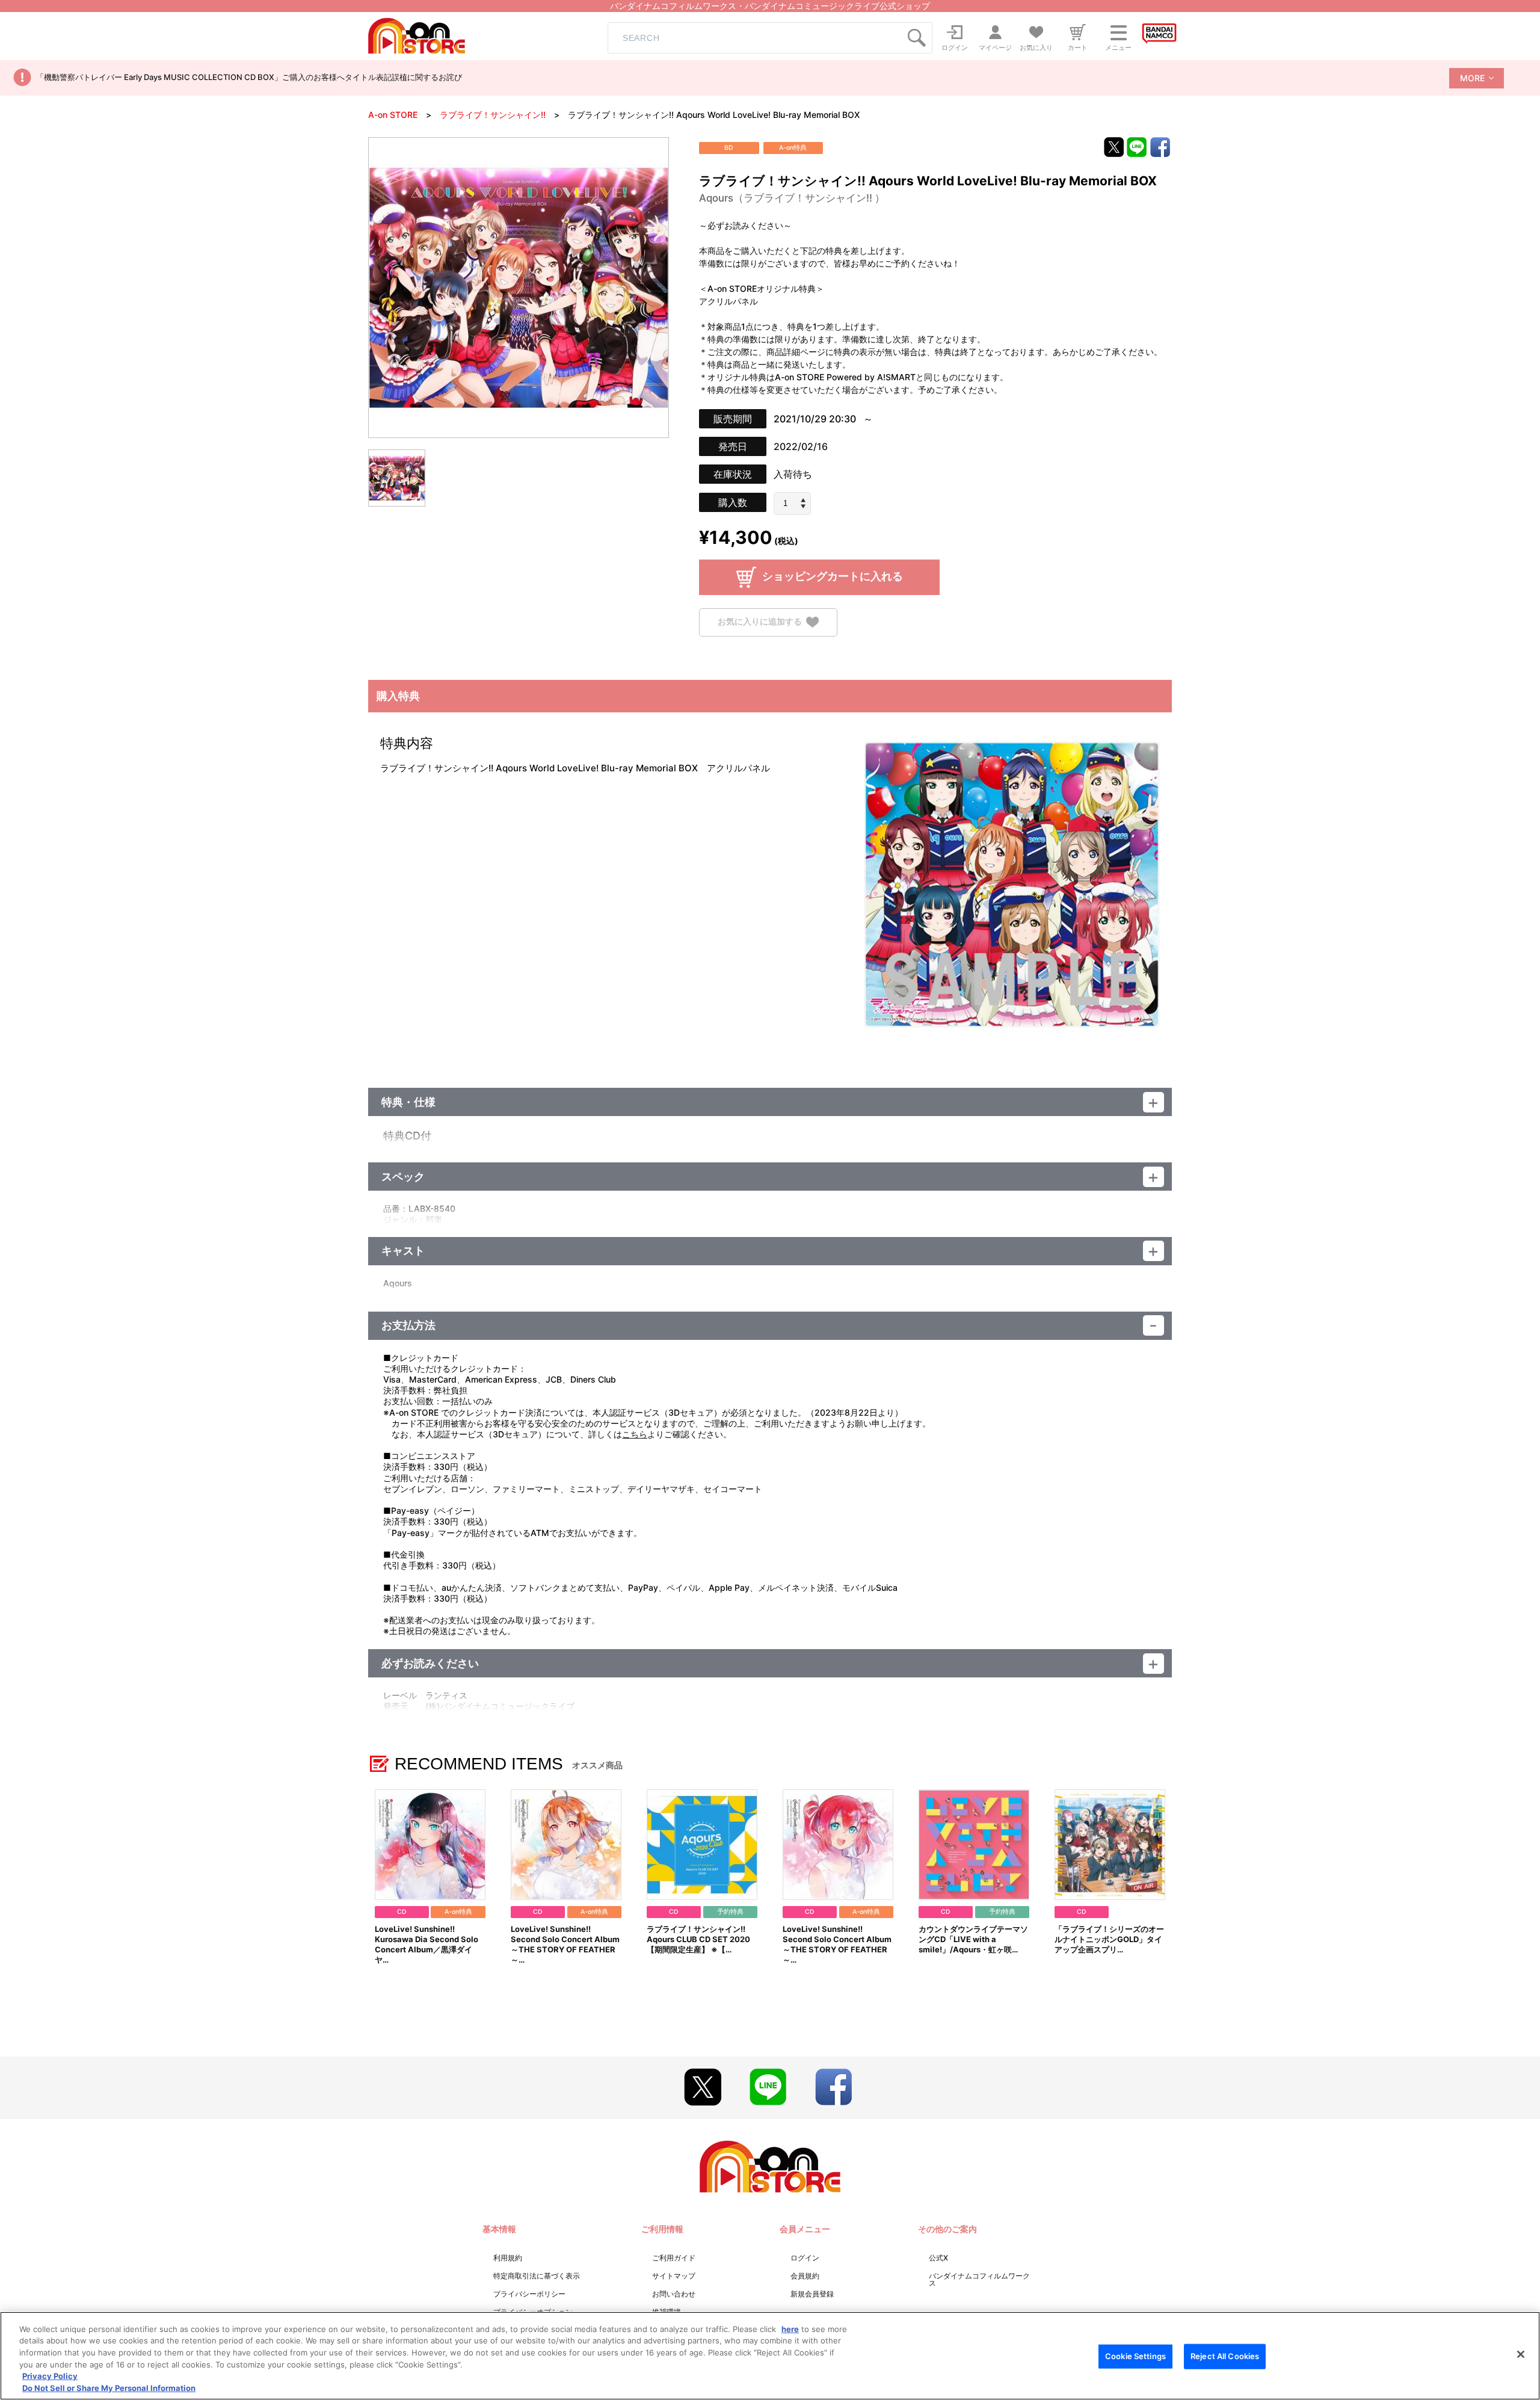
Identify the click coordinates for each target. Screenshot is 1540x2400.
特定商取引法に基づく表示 (537, 2276)
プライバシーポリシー (529, 2294)
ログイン (805, 2258)
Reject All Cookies (1225, 2356)
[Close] (1521, 2354)
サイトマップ (674, 2276)
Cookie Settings (1135, 2356)
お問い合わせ (674, 2294)
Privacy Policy (50, 2376)
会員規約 (805, 2276)
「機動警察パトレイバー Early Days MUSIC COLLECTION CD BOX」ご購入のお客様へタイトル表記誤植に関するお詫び (249, 77)
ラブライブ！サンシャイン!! (493, 115)
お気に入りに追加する (760, 621)
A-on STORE (393, 115)
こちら (635, 1434)
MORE (1472, 78)
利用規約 (508, 2258)
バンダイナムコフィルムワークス (979, 2279)
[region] (770, 2356)
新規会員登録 (812, 2294)
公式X (938, 2258)
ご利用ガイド (674, 2258)
